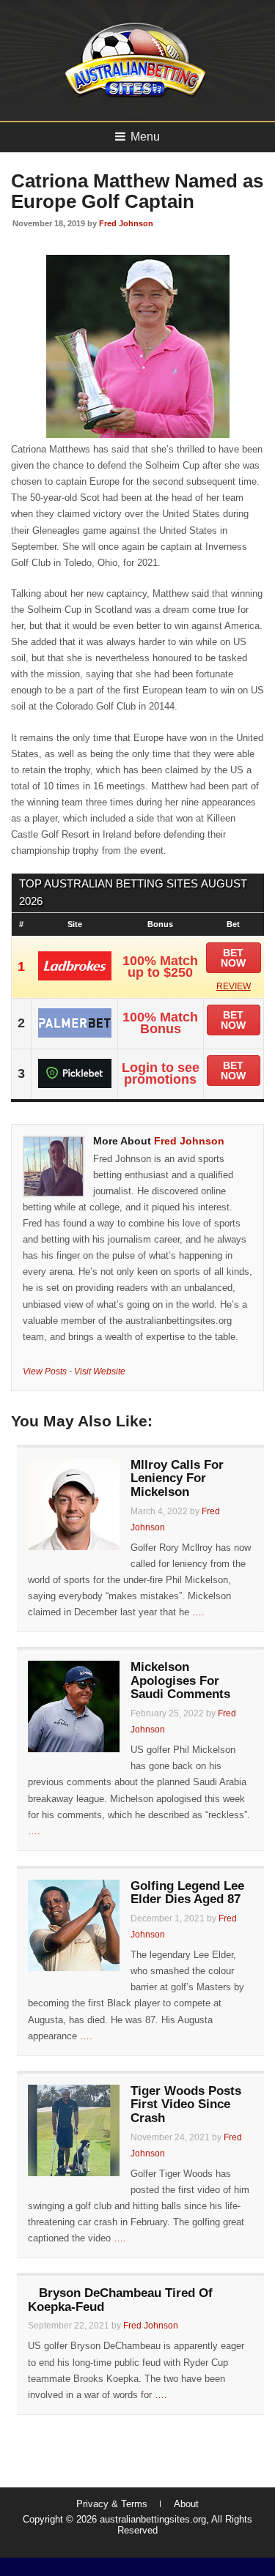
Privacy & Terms (112, 2504)
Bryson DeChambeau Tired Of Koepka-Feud (120, 2300)
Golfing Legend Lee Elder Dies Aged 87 (187, 1893)
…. (198, 1612)
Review (234, 986)
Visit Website (100, 1371)
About (186, 2504)
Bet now (233, 958)
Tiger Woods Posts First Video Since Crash (186, 2104)
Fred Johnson (126, 223)
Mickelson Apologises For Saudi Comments (180, 1680)
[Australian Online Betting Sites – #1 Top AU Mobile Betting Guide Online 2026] (133, 96)
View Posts (45, 1371)
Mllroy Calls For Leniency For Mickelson (177, 1478)
